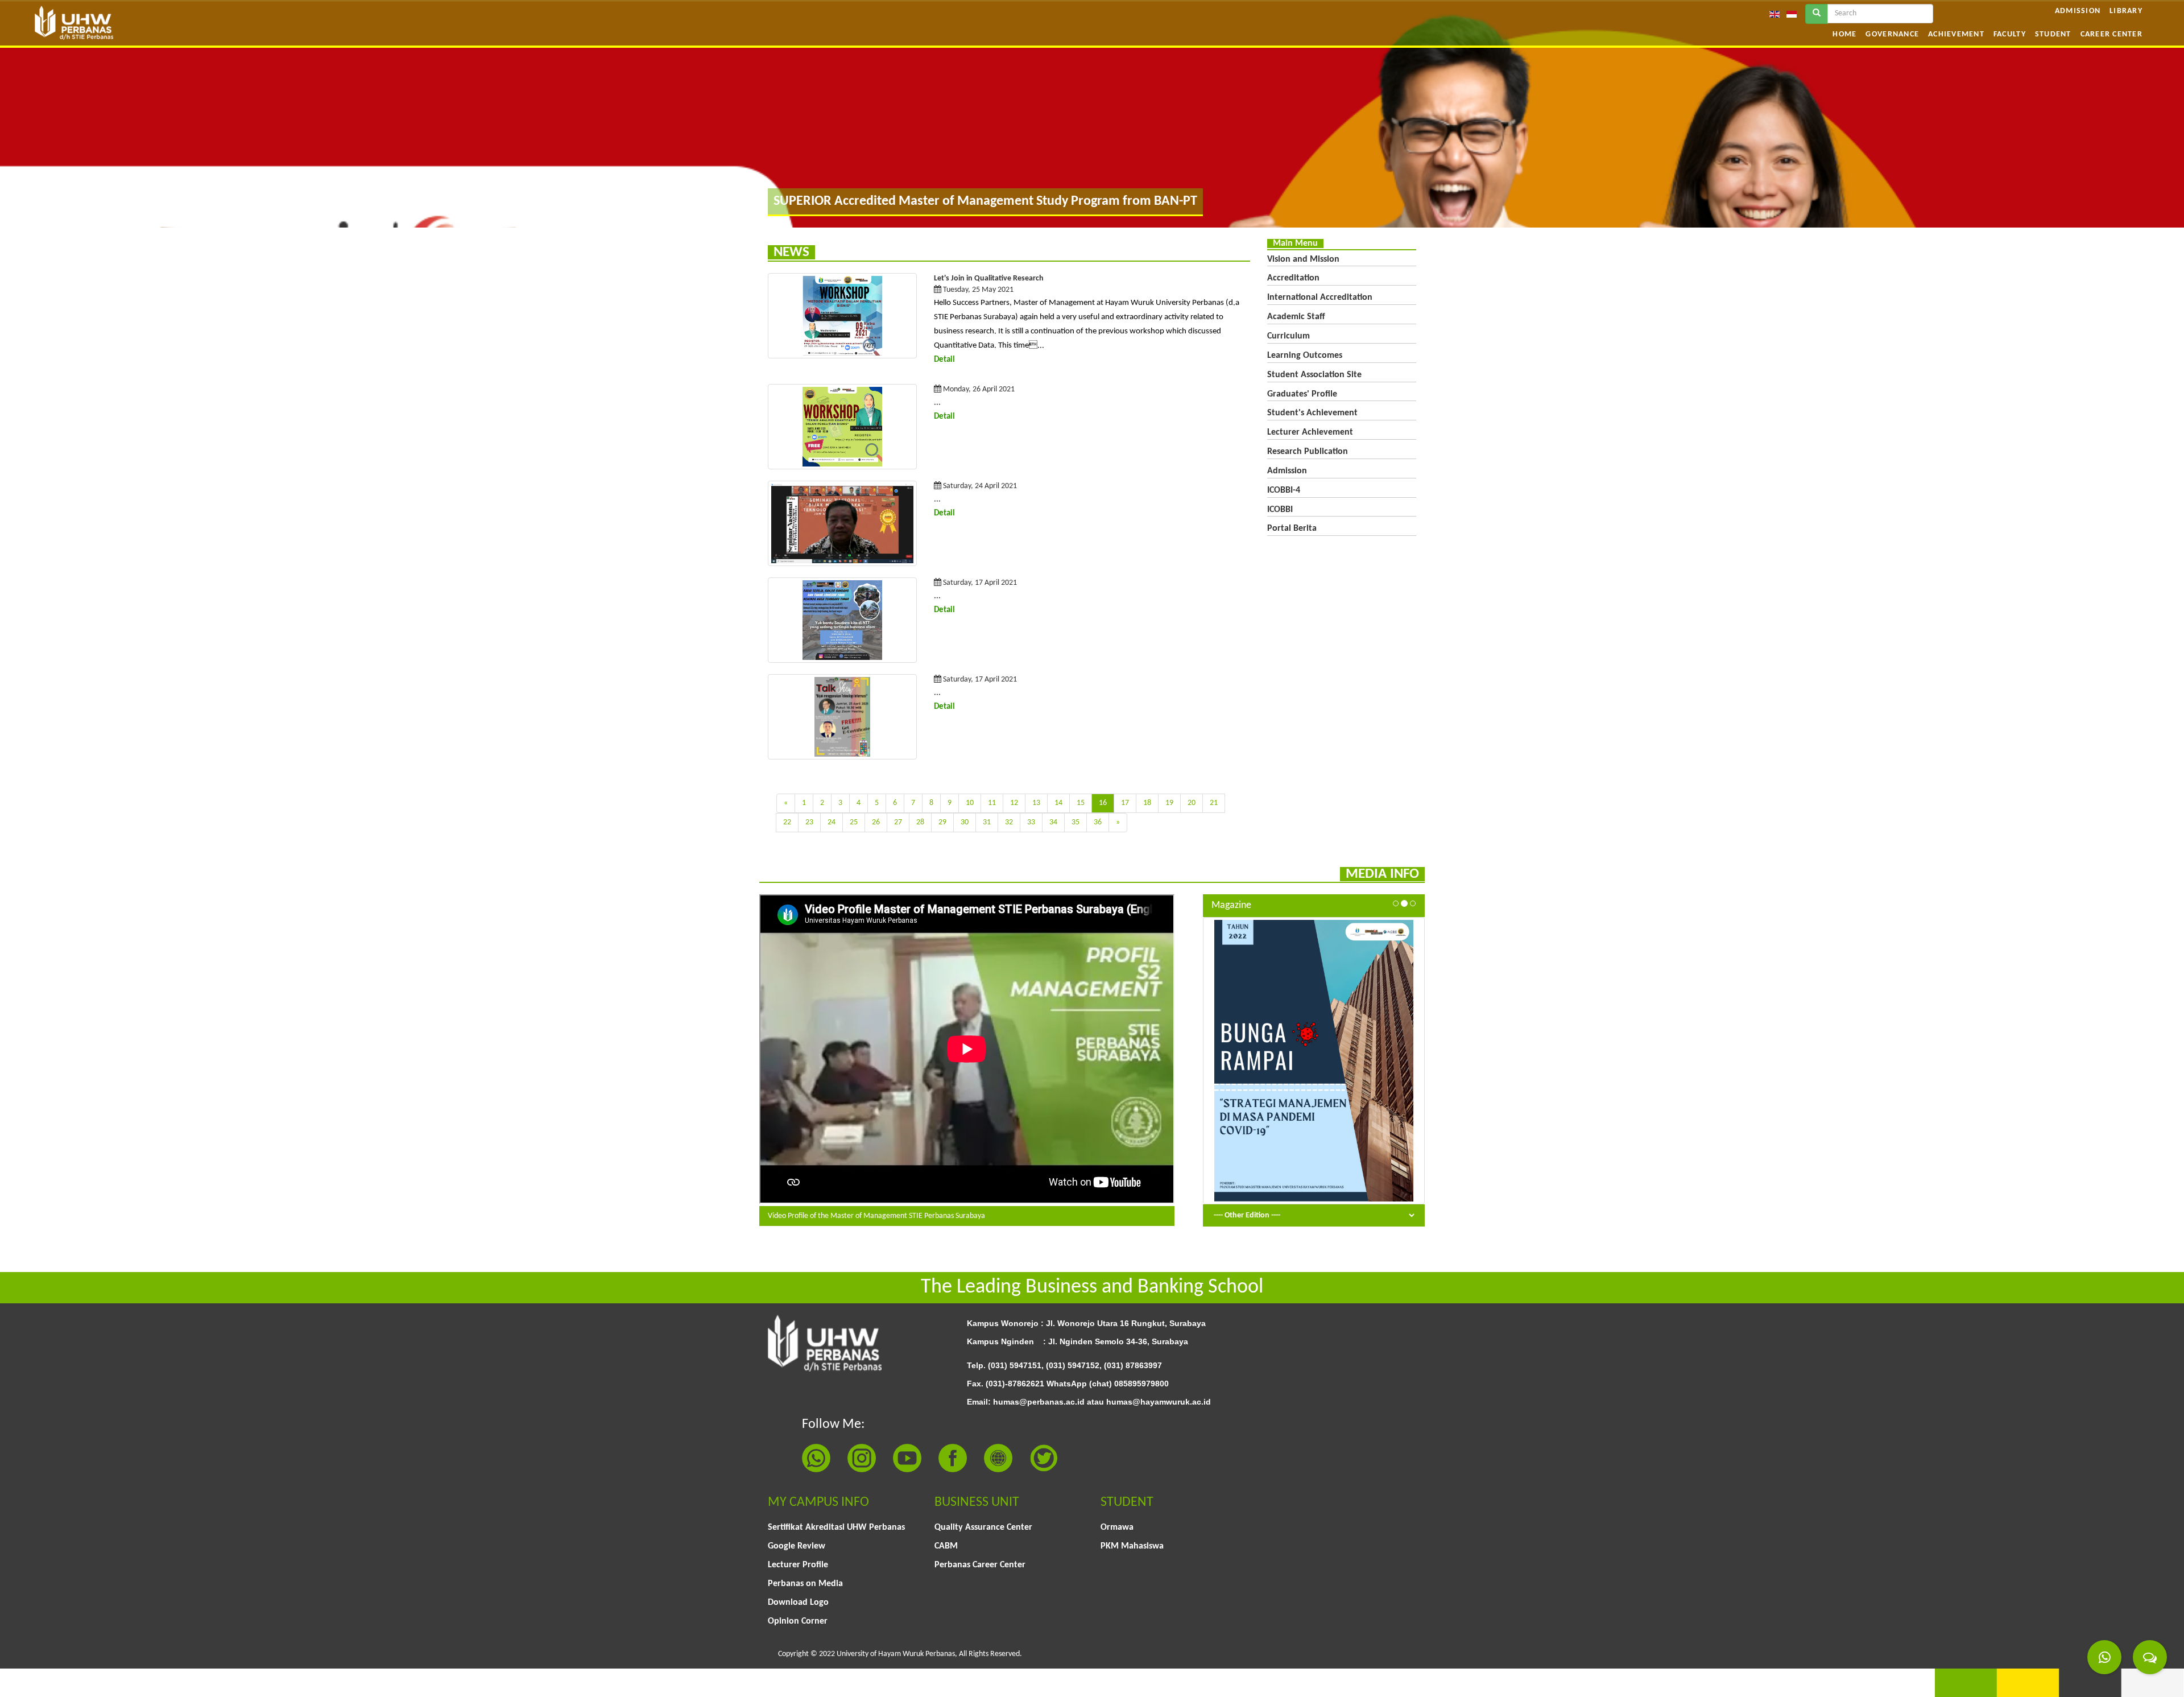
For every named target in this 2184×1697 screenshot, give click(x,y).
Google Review (797, 1546)
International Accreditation (1320, 298)
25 (854, 822)
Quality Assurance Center (983, 1527)
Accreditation (1293, 278)
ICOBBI (1280, 510)
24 (832, 822)
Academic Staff (1296, 317)
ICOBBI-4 (1284, 490)
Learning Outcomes (1305, 356)
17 (1125, 803)
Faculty (2010, 34)
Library (2126, 11)
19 (1169, 803)
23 (809, 822)
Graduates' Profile (1302, 394)
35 (1076, 822)
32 (1009, 822)
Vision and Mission (1303, 259)
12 (1014, 803)
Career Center (2111, 34)
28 (920, 822)
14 (1058, 803)
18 (1147, 803)
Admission (2078, 11)
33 (1031, 822)
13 (1036, 803)
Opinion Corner (798, 1621)
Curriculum (1289, 336)
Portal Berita (1292, 528)
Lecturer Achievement (1310, 432)
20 (1192, 803)
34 (1053, 822)
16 (1103, 803)
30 (965, 822)
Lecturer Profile (798, 1565)
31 (987, 822)
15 (1081, 803)
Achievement (1956, 34)
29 (942, 822)
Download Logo (798, 1603)
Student (2053, 34)
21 (1214, 803)
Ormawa (1117, 1527)
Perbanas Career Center (980, 1565)
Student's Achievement (1312, 413)
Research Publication (1308, 452)
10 (970, 803)
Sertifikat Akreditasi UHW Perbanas (836, 1527)
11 (992, 803)
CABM (946, 1546)
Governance (1892, 34)
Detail (944, 360)
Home (1844, 34)
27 (898, 822)
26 (876, 822)
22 (787, 822)
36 (1098, 822)
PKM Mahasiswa (1132, 1546)
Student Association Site (1314, 375)
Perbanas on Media (805, 1584)
